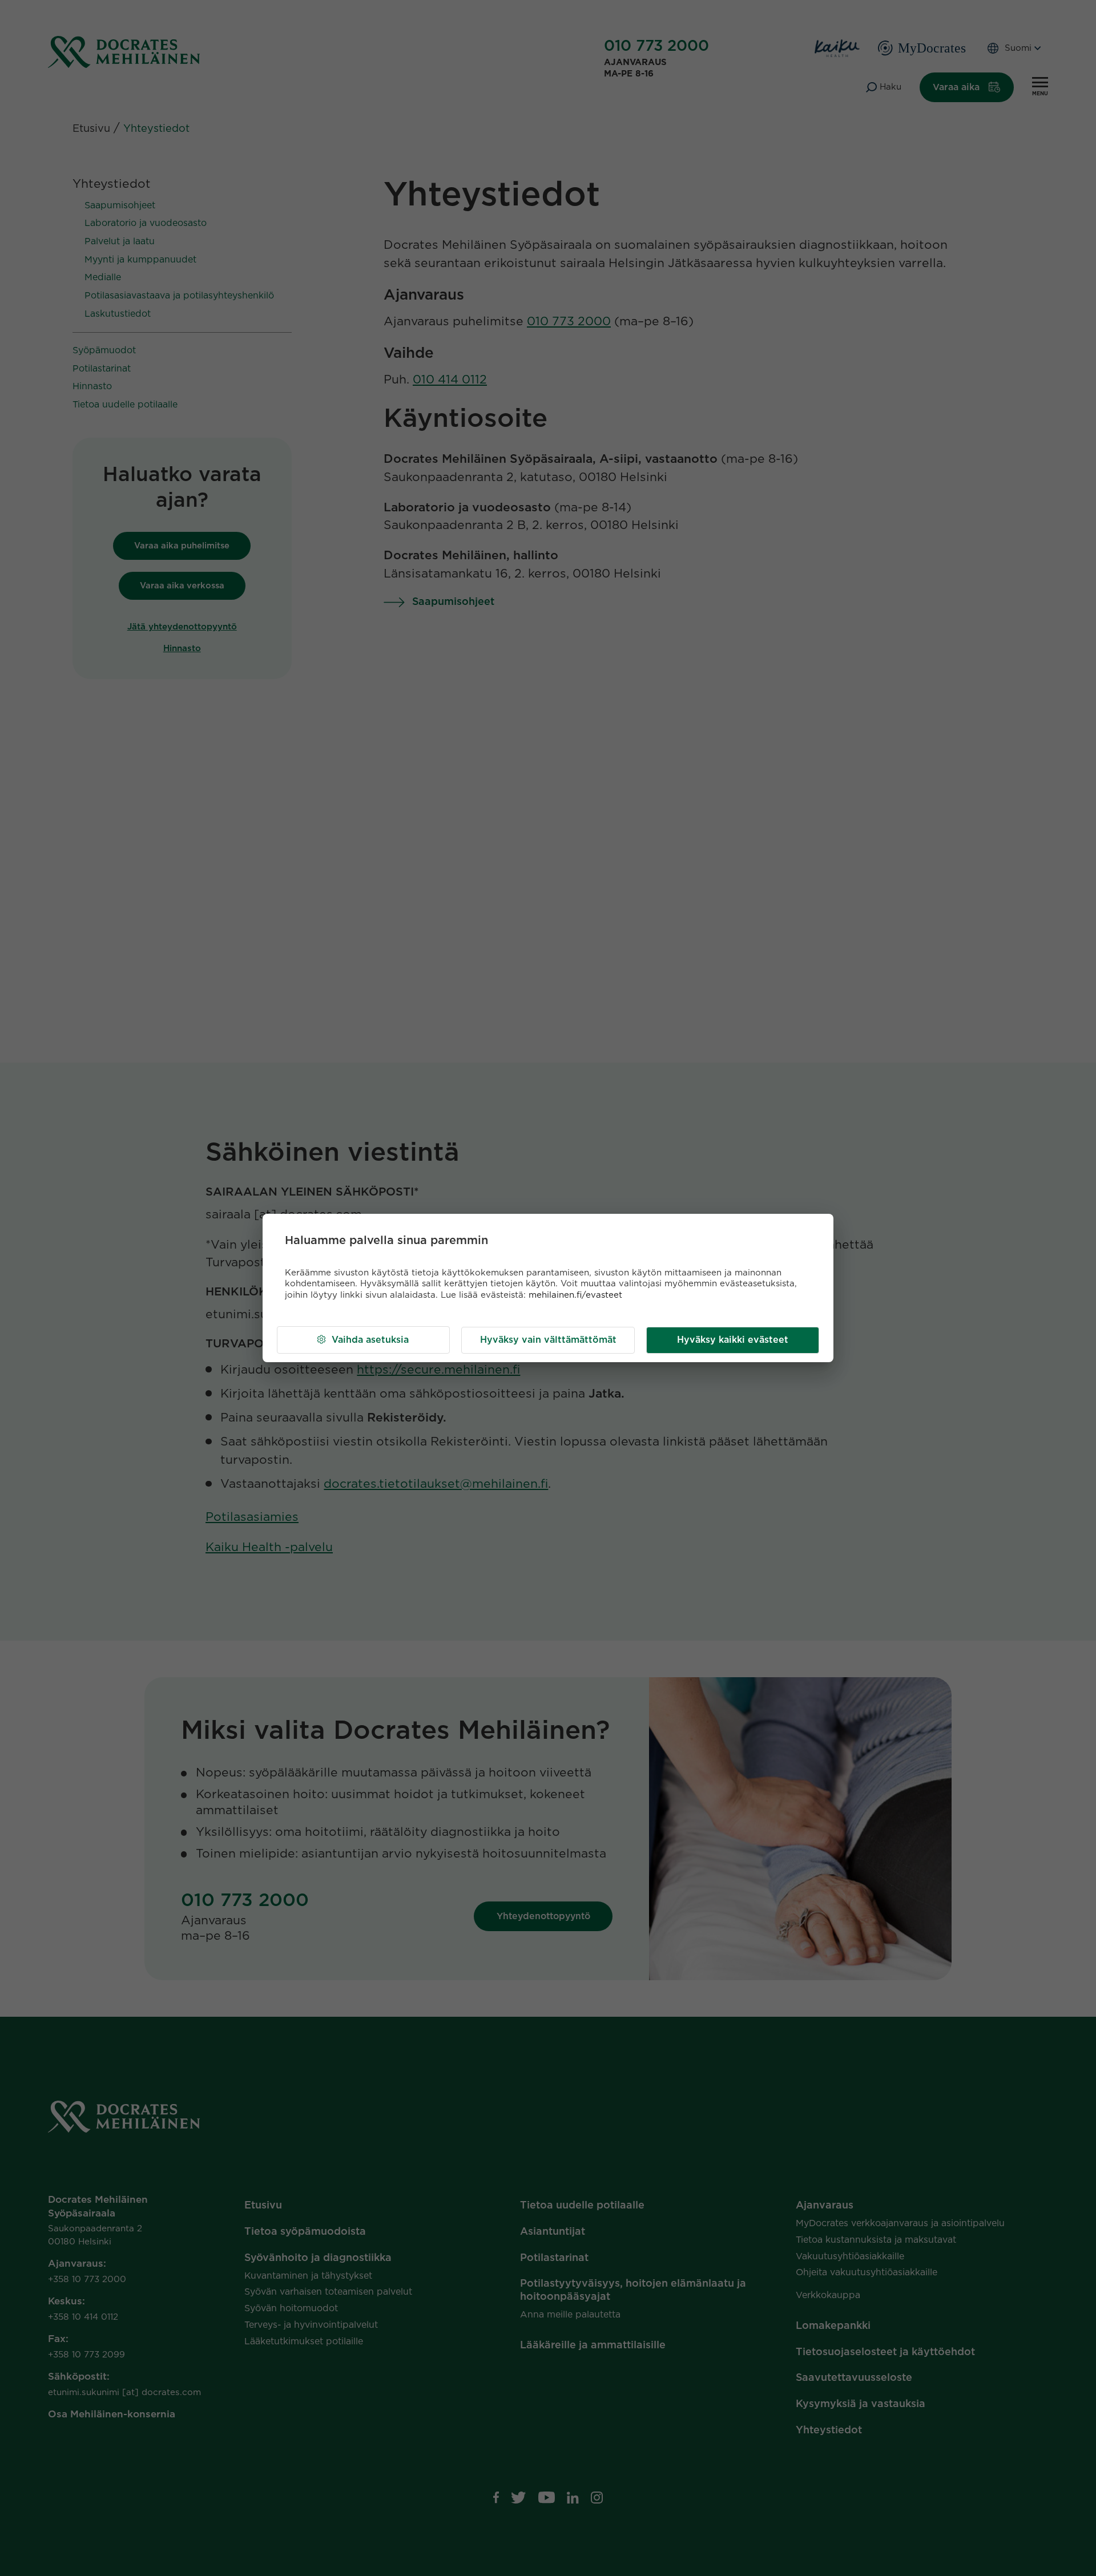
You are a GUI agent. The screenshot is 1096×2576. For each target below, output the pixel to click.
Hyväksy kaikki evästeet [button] (733, 1340)
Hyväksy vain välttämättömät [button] (548, 1340)
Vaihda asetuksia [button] (370, 1340)
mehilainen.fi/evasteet (575, 1295)
